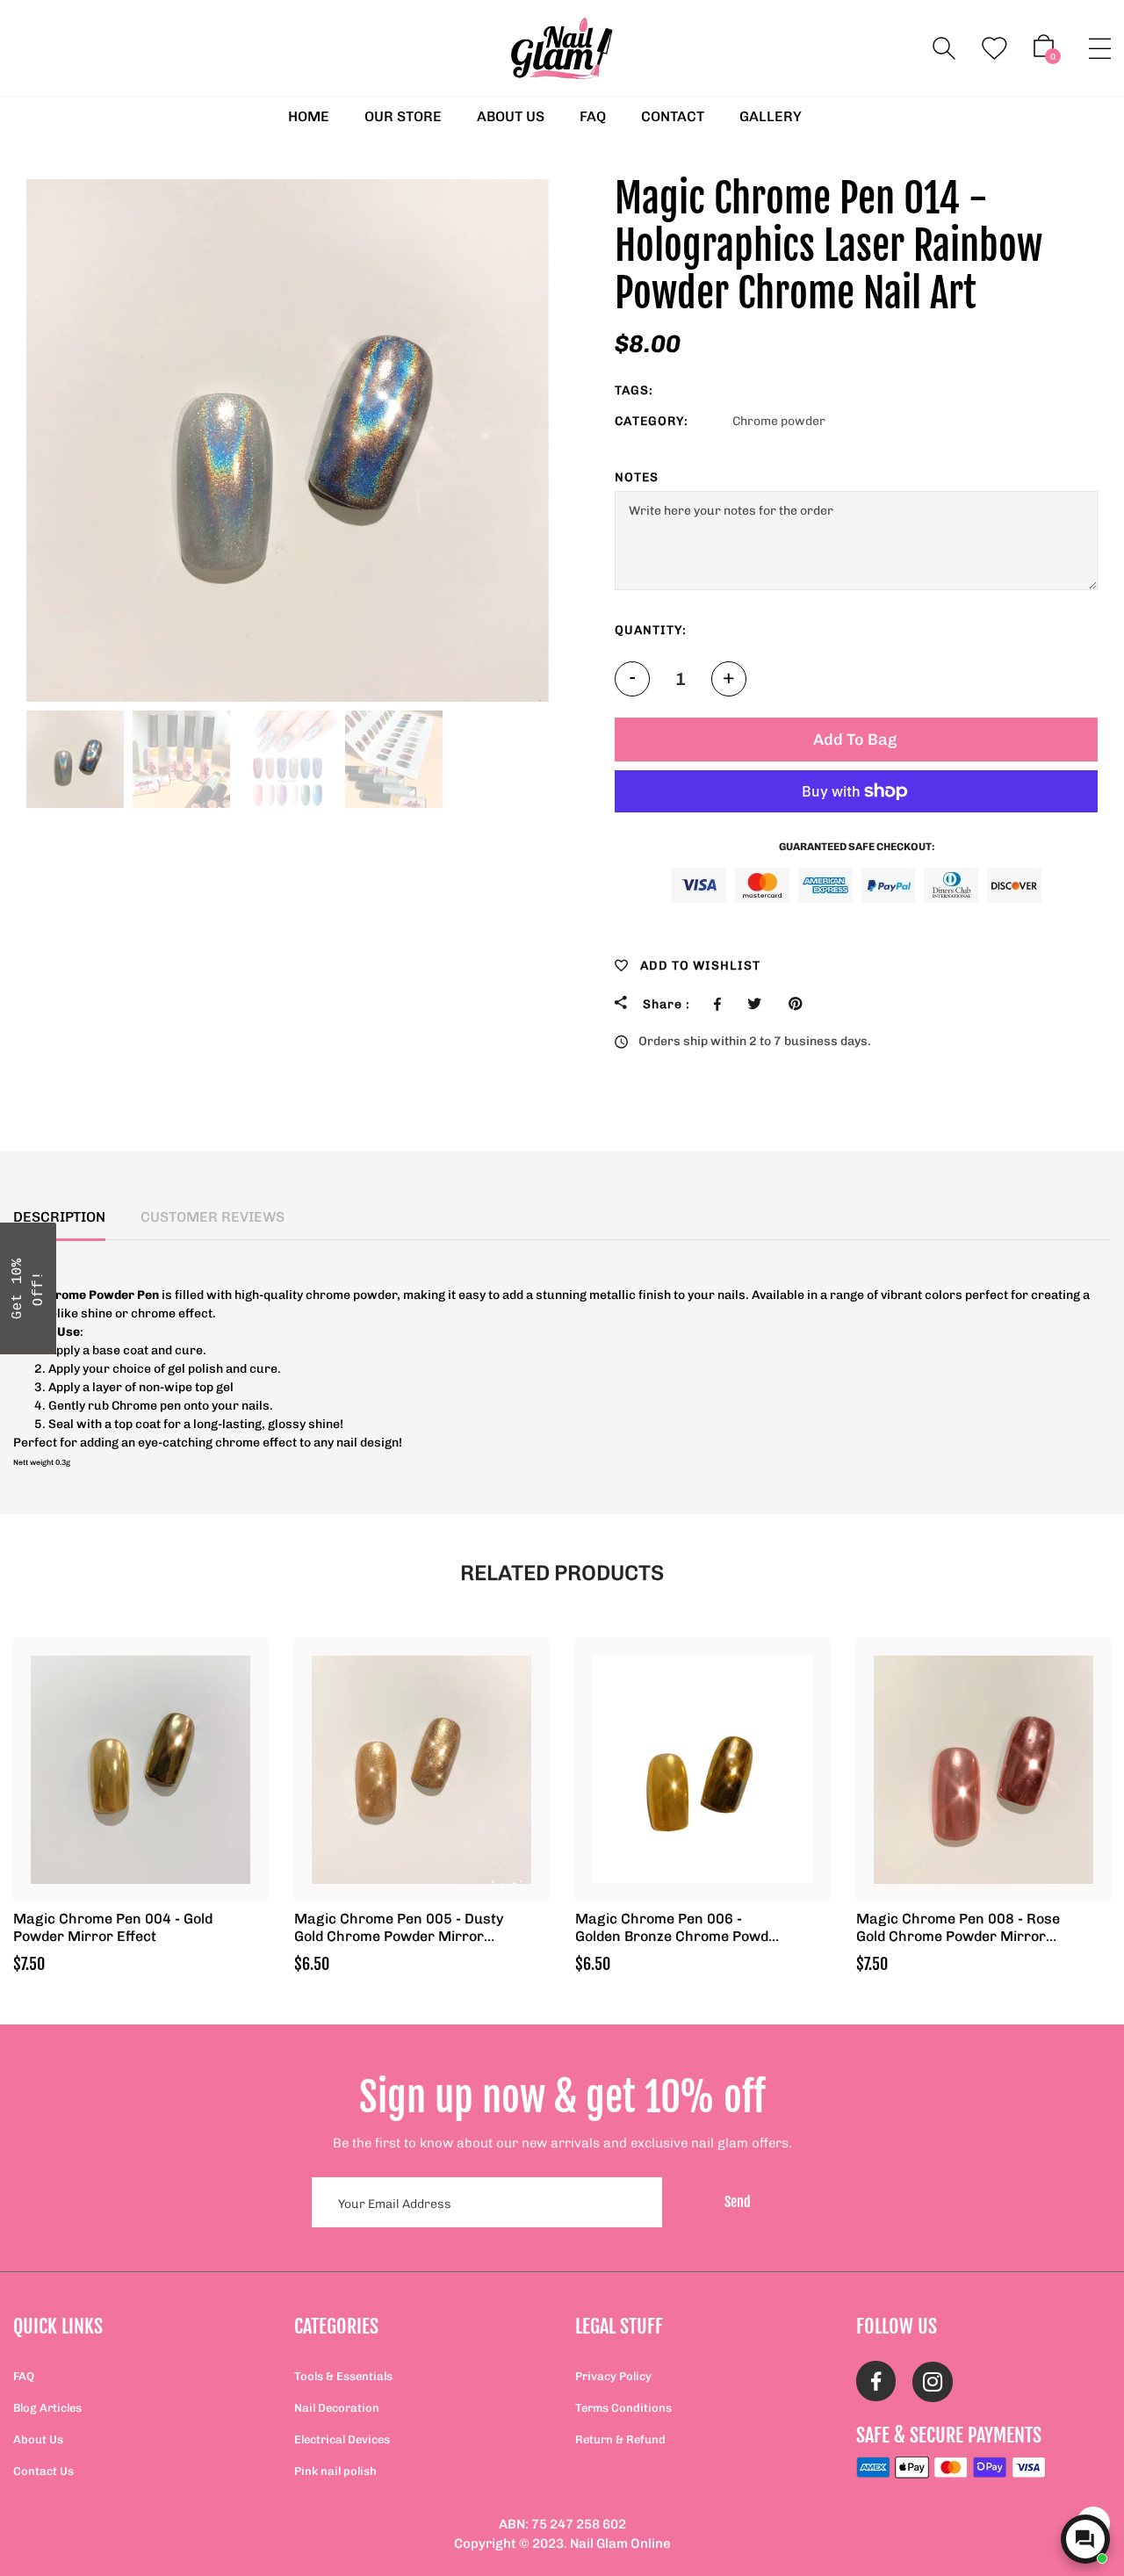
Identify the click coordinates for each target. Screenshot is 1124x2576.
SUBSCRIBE (685, 1332)
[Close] (790, 1153)
